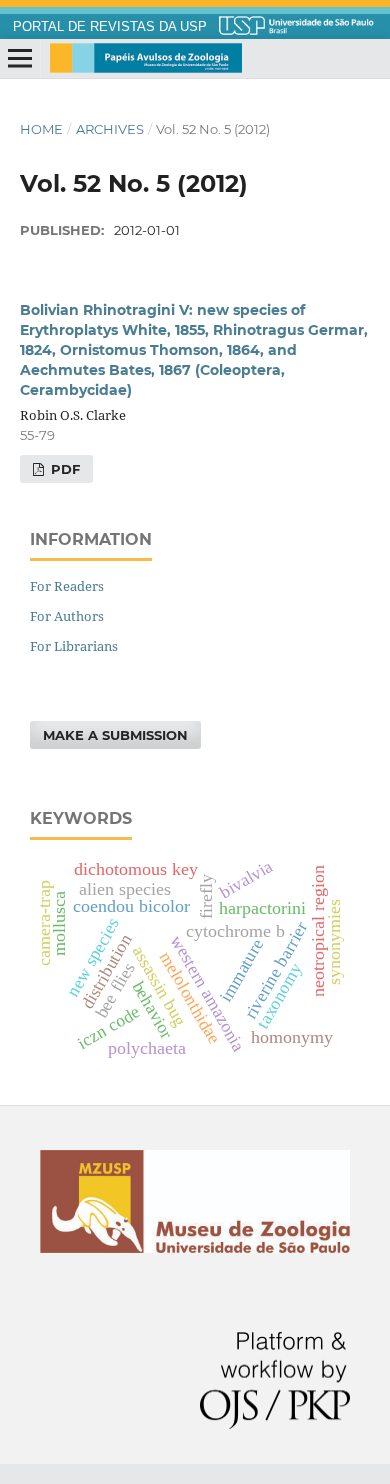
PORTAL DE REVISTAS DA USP (110, 27)
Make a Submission (115, 735)
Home (41, 129)
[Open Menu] (20, 59)
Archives (110, 129)
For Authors (67, 616)
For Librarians (74, 646)
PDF (63, 469)
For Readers (67, 586)
